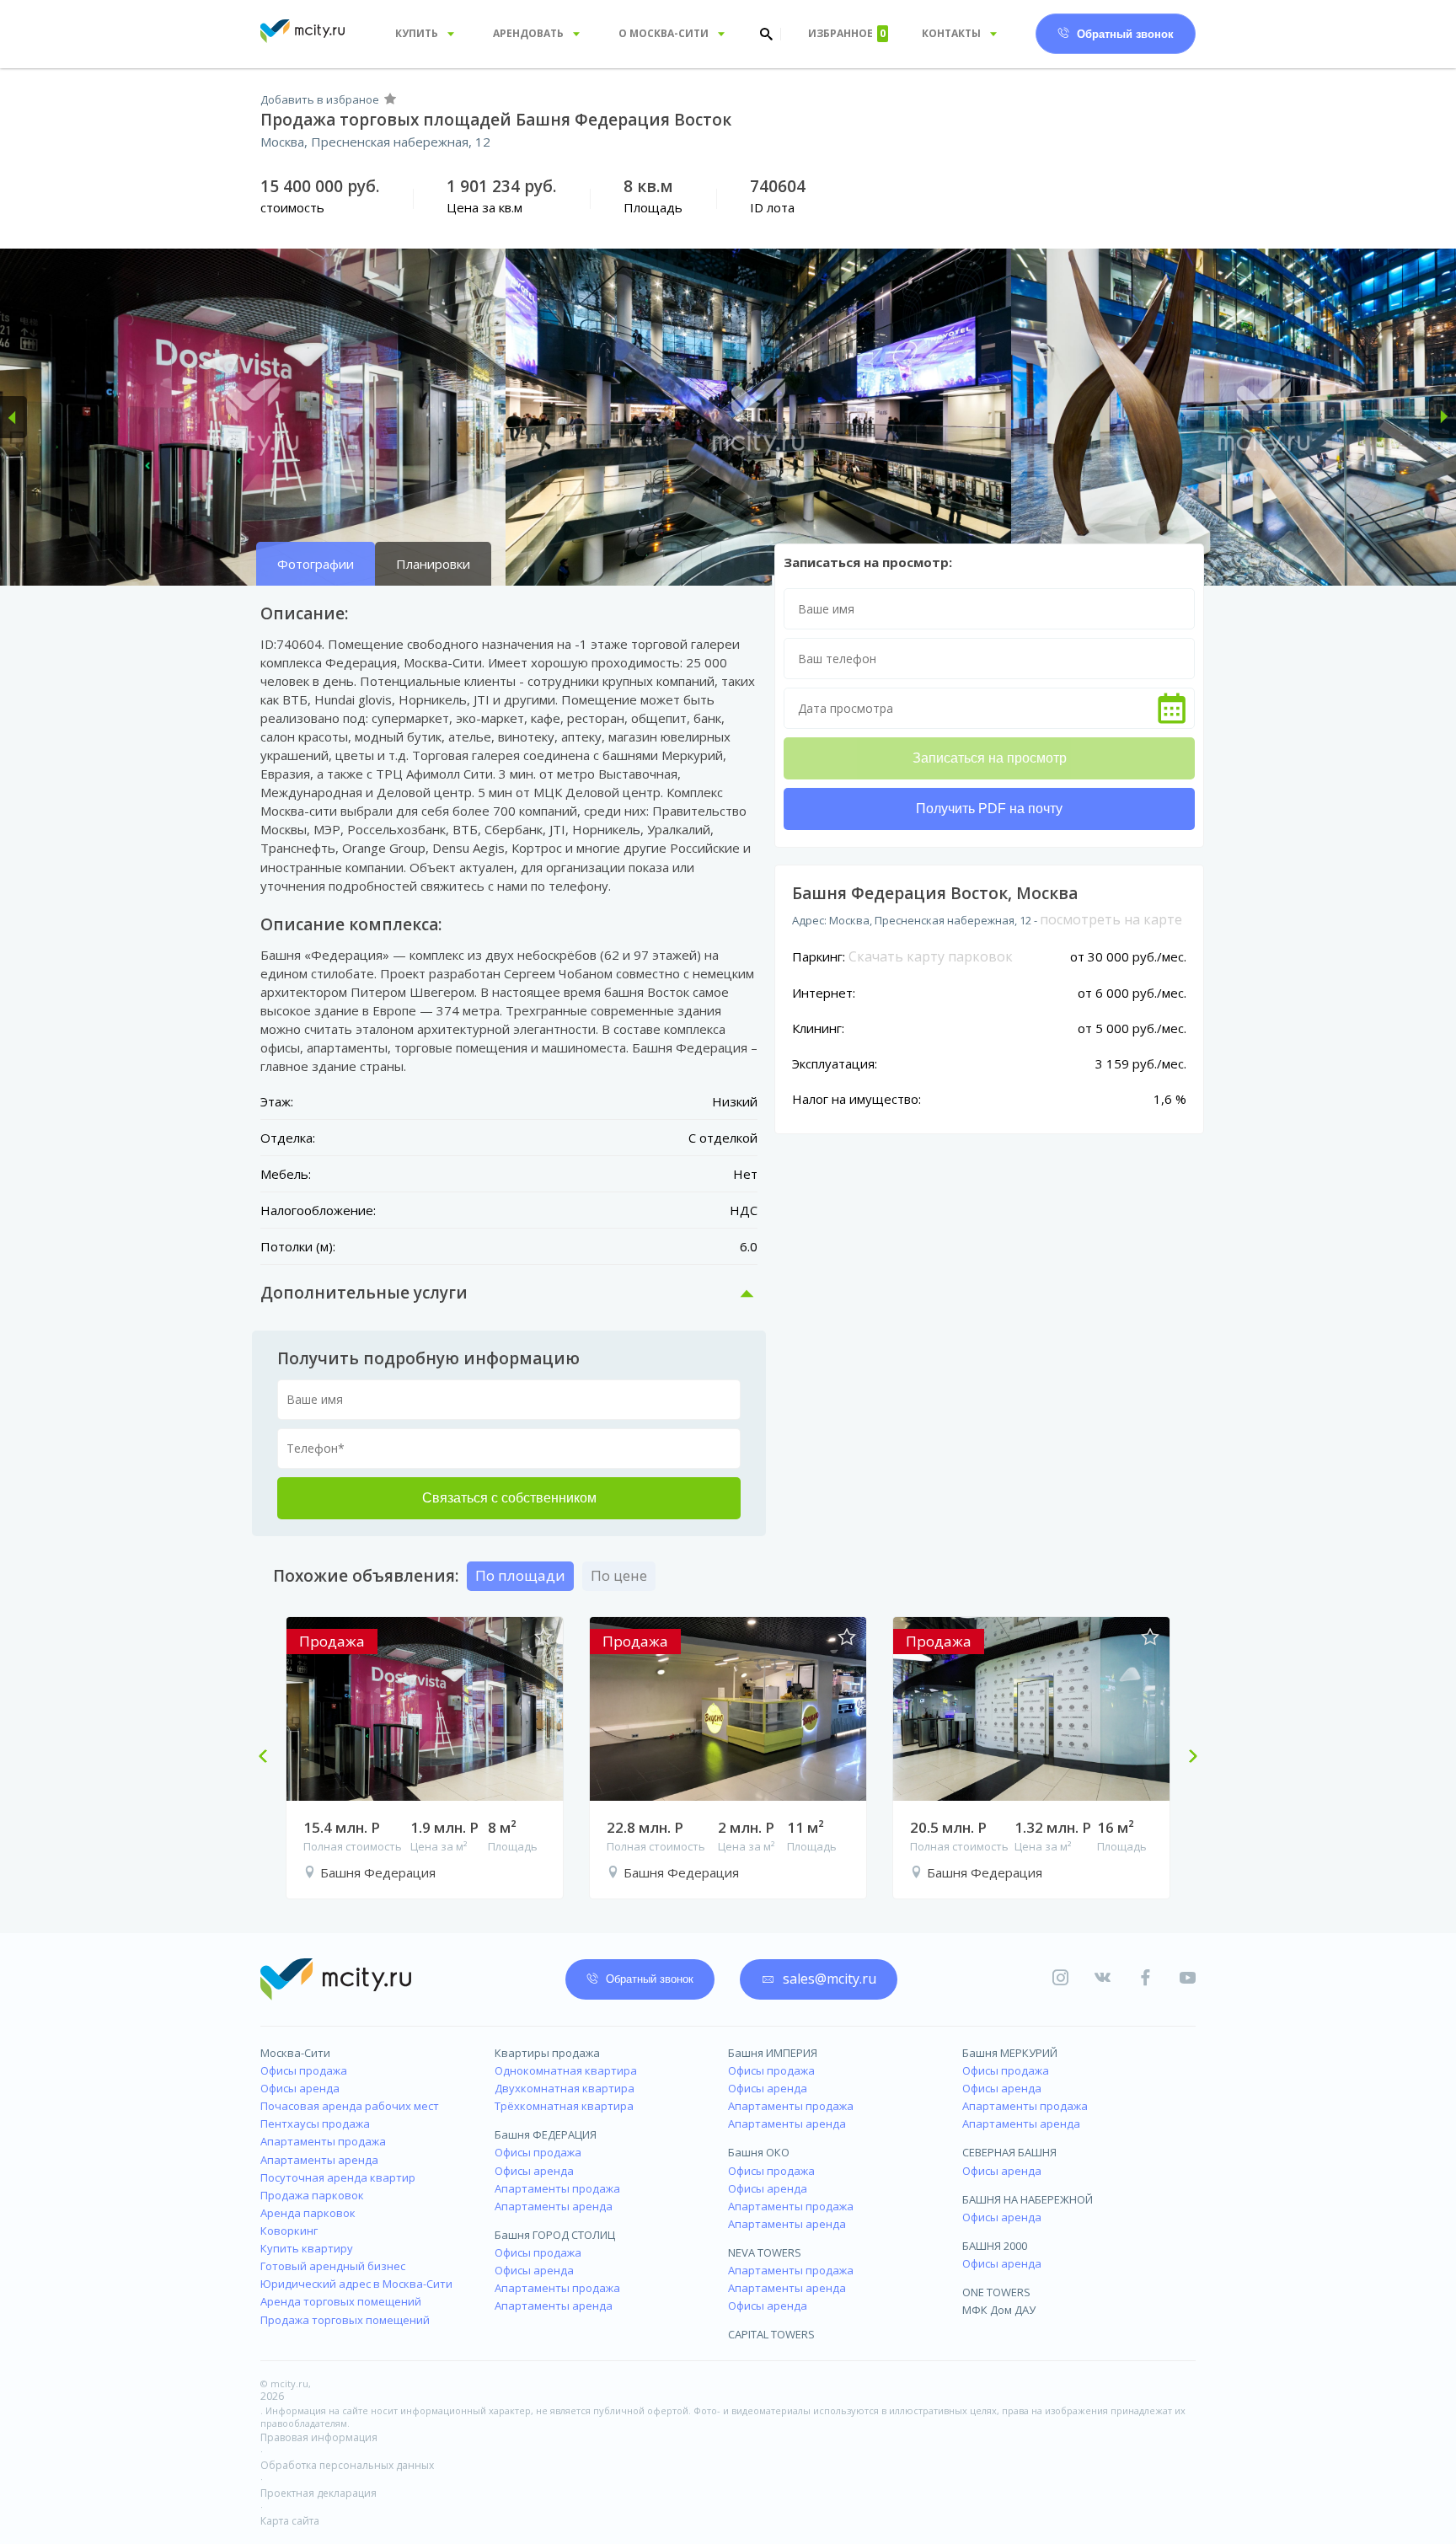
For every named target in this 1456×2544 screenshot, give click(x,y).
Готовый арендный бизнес (333, 2266)
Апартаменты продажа (323, 2141)
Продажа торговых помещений (345, 2320)
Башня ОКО (759, 2152)
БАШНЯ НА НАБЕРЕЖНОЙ (1028, 2199)
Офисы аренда (300, 2088)
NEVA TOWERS (765, 2252)
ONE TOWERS (996, 2292)
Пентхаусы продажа (315, 2124)
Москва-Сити (295, 2053)
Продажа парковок (312, 2195)
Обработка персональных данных (347, 2465)
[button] (13, 417)
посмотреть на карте (1111, 919)
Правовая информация (319, 2437)
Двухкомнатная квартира (565, 2088)
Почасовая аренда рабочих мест (350, 2106)
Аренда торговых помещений (341, 2301)
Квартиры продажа (547, 2053)
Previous (270, 1758)
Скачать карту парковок (931, 956)
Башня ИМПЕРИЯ (773, 2053)
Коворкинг (289, 2231)
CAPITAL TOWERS (771, 2334)
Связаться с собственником (509, 1498)
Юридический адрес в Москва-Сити (356, 2284)
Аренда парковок (308, 2213)
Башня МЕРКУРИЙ (1010, 2053)
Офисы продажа (304, 2070)
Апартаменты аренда (319, 2160)
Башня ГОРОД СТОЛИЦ (555, 2235)
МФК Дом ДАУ (999, 2310)
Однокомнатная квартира (566, 2070)
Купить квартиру (307, 2248)
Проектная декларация (318, 2493)
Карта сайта (290, 2521)
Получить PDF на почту (989, 809)
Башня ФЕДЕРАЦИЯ (546, 2134)
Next (1186, 1758)
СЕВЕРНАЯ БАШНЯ (1009, 2152)
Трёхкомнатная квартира (564, 2106)
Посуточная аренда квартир (338, 2177)
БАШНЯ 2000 (995, 2246)
